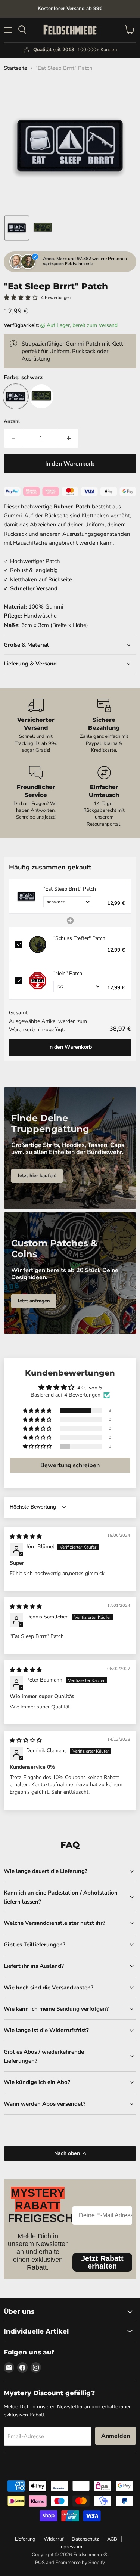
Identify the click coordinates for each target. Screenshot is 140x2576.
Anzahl (12, 422)
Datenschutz (85, 2539)
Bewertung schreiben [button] (70, 1465)
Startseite (15, 68)
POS (40, 2563)
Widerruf (54, 2539)
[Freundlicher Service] (36, 797)
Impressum (70, 2547)
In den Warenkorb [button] (70, 1047)
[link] (26, 896)
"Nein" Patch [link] (68, 973)
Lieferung (25, 2539)
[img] (26, 1536)
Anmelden (116, 2436)
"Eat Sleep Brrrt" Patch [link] (70, 889)
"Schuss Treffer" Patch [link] (79, 938)
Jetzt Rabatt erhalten (102, 2262)
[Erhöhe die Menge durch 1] (69, 438)
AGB (112, 2539)
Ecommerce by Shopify (80, 2563)
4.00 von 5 (90, 1388)
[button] (17, 228)
